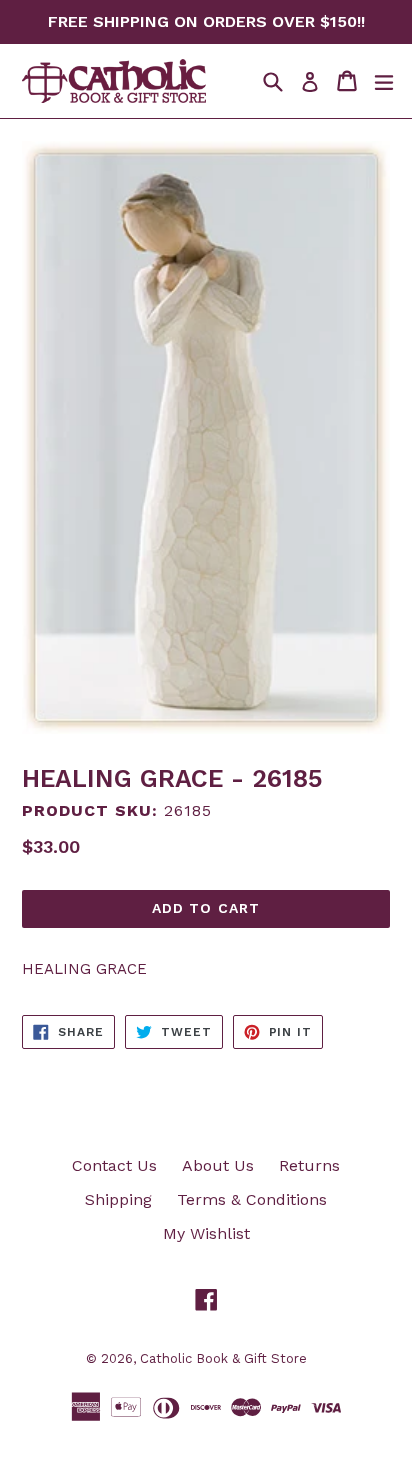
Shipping (118, 1199)
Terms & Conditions (252, 1199)
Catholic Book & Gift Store (223, 1358)
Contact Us (114, 1165)
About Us (218, 1165)
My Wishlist (206, 1233)
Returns (309, 1165)
